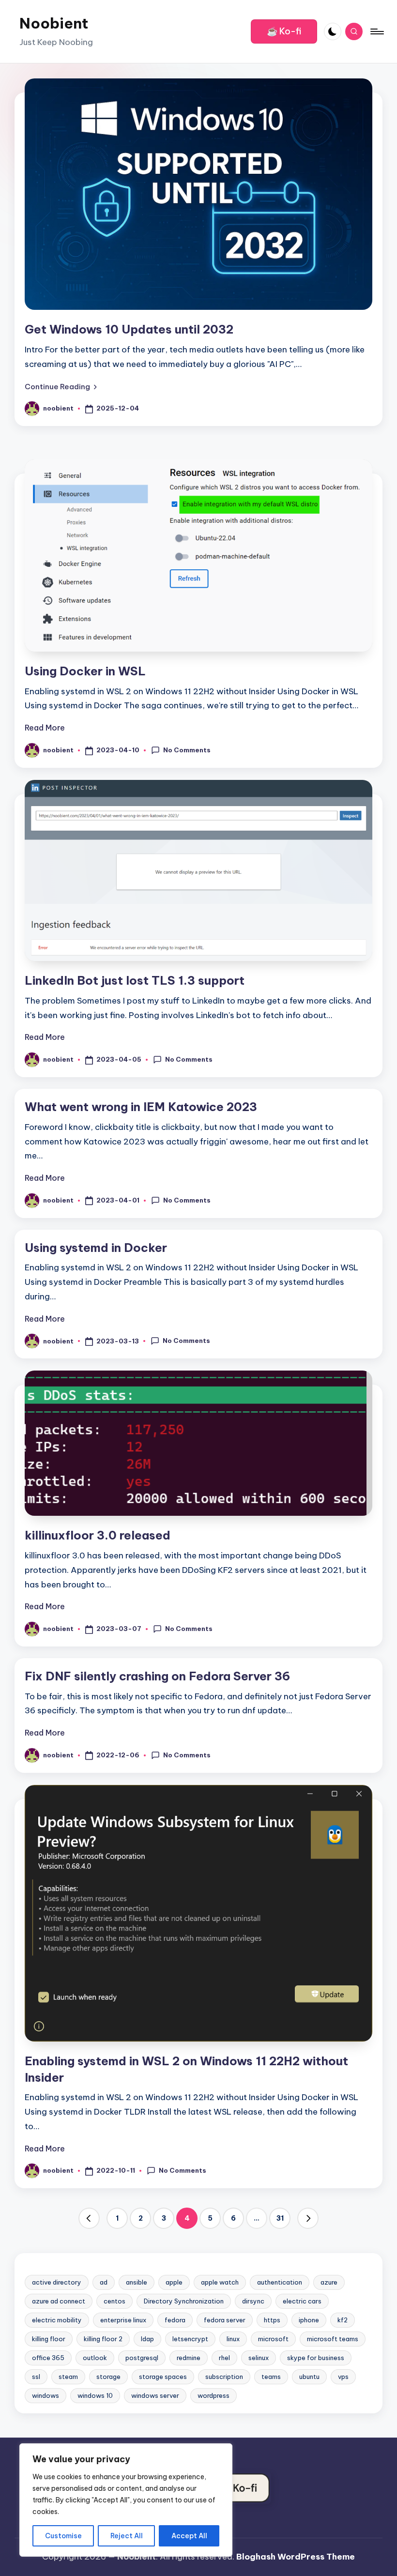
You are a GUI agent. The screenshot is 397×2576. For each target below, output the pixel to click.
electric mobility (57, 2320)
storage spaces (163, 2377)
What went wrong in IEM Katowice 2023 (141, 1107)
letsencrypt (190, 2339)
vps (343, 2377)
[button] (284, 31)
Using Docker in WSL (85, 671)
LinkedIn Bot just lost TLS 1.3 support (135, 980)
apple (174, 2282)
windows (46, 2395)
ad (104, 2282)
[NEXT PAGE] (308, 2218)
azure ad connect (59, 2301)
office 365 (48, 2358)
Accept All (189, 2536)
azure (329, 2282)
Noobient (54, 23)
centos (115, 2301)
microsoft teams (333, 2339)
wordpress (214, 2395)
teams (271, 2377)
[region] (126, 2500)
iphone (309, 2320)
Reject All (127, 2536)
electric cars (302, 2301)
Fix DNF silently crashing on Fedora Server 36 (157, 1676)
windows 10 (95, 2395)
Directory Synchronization (184, 2301)
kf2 (343, 2320)
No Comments (187, 750)
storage (108, 2377)
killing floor (49, 2339)
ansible (137, 2282)
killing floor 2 (103, 2339)
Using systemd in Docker (96, 1248)
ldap (147, 2339)
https (272, 2320)
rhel (224, 2358)
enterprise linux (123, 2320)
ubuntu (309, 2377)
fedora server (225, 2320)
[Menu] (376, 31)
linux (233, 2339)
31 (280, 2218)
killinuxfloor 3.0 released (98, 1535)
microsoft (273, 2339)
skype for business (316, 2358)
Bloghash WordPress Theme (296, 2557)
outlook (95, 2358)
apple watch (220, 2282)
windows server (155, 2395)
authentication (280, 2282)
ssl (36, 2377)
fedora (175, 2320)
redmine (189, 2358)
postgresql (142, 2358)
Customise (63, 2536)
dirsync (253, 2301)
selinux (259, 2358)
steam (68, 2377)
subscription (224, 2377)
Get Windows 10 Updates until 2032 (129, 329)
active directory (57, 2282)
